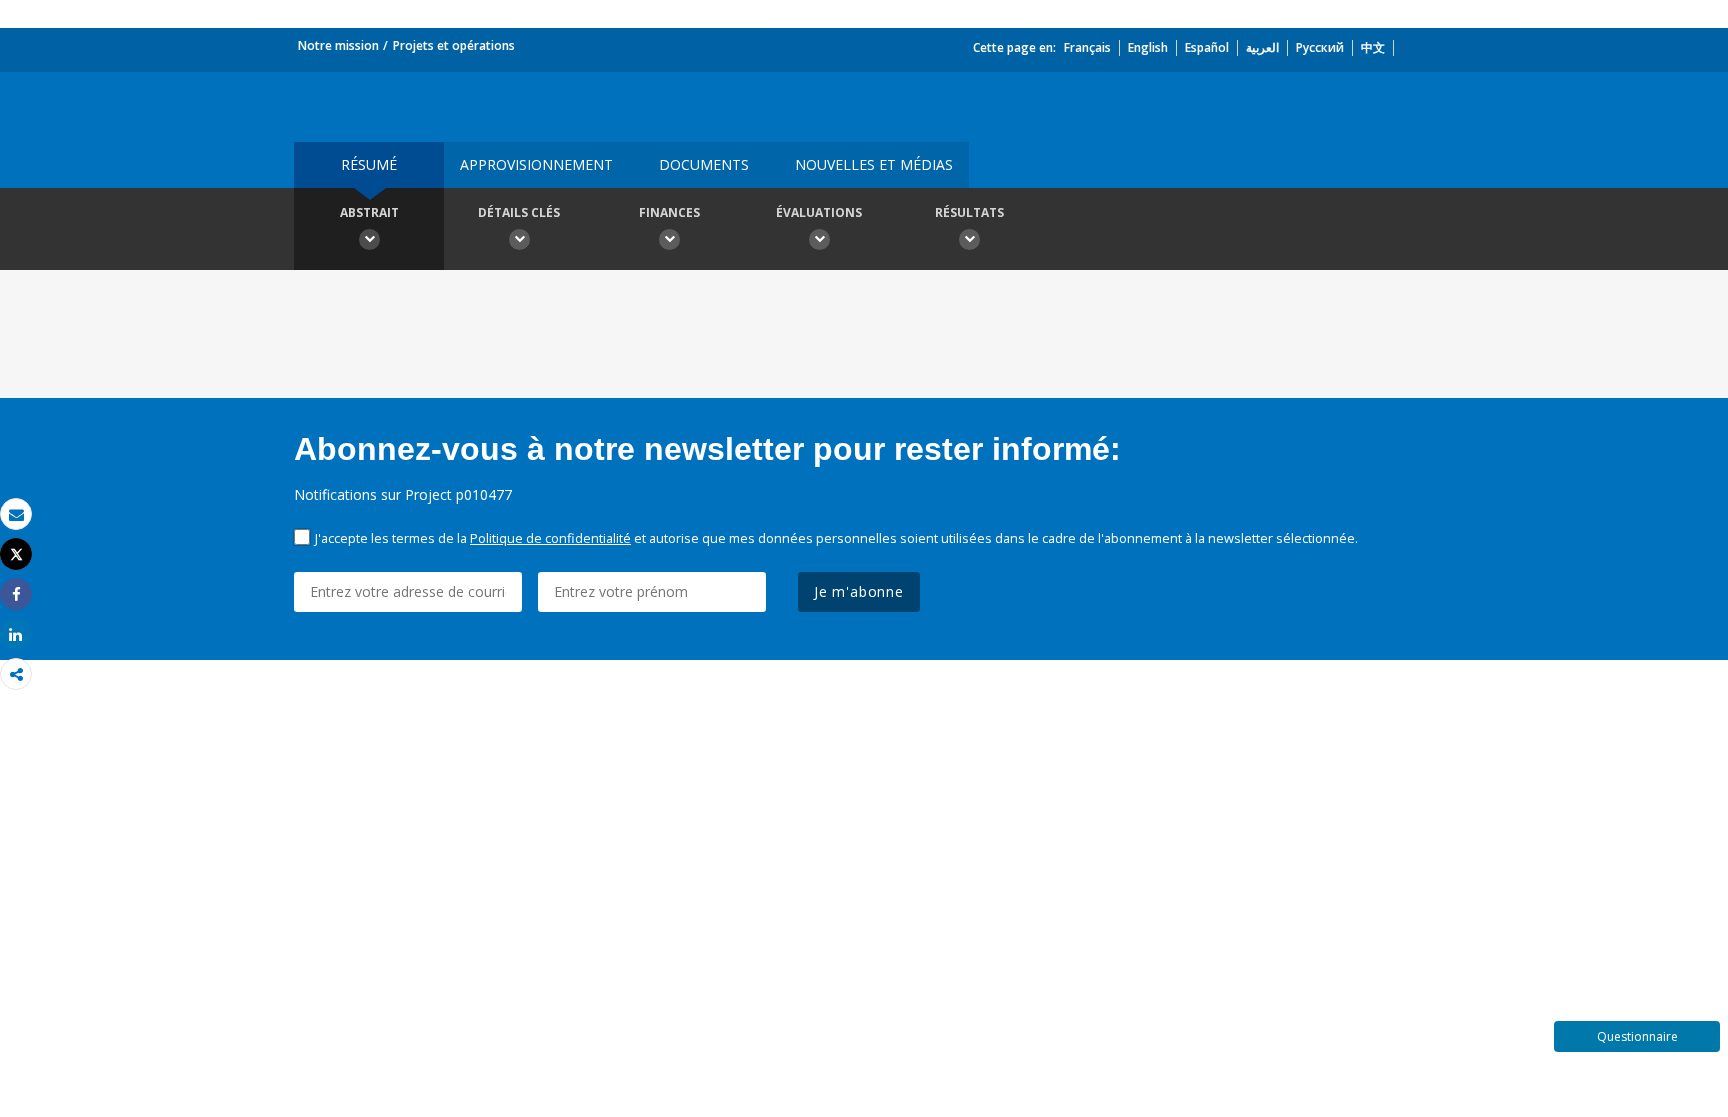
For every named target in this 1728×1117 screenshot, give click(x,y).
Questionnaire (1637, 1036)
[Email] (16, 514)
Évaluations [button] (819, 212)
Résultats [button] (969, 212)
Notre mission (338, 45)
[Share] (16, 594)
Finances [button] (669, 212)
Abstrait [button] (369, 212)
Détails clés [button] (519, 212)
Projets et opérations (454, 45)
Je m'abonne (859, 591)
